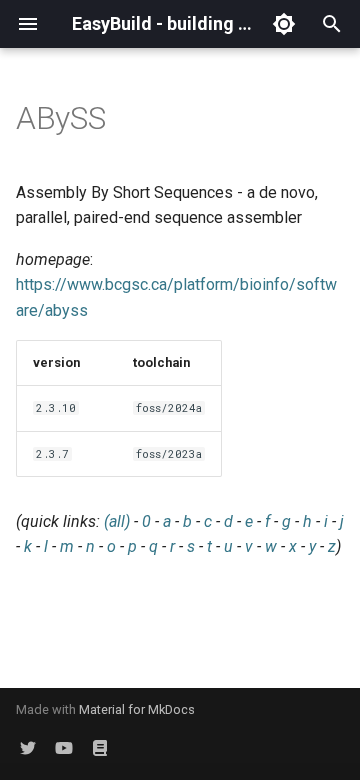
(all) (117, 521)
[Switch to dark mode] (284, 24)
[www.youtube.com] (64, 748)
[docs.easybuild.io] (100, 748)
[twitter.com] (28, 748)
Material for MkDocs (137, 709)
